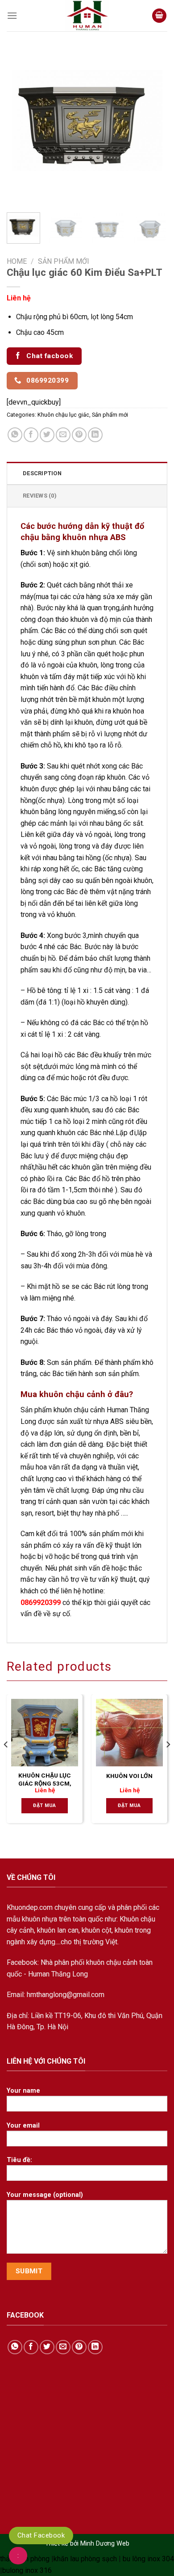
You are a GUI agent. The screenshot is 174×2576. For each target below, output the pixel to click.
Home (17, 261)
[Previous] (21, 125)
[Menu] (12, 16)
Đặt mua (44, 1805)
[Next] (153, 125)
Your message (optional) (45, 2195)
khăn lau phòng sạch (85, 2559)
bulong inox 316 (27, 2570)
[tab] (87, 473)
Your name (23, 2091)
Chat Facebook (41, 2535)
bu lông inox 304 (148, 2559)
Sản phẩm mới (64, 261)
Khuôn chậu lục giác (63, 415)
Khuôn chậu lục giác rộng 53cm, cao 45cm (45, 1783)
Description (42, 473)
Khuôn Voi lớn (129, 1776)
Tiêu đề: (19, 2160)
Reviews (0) (40, 496)
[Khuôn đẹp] (87, 16)
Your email (23, 2126)
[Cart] (159, 16)
